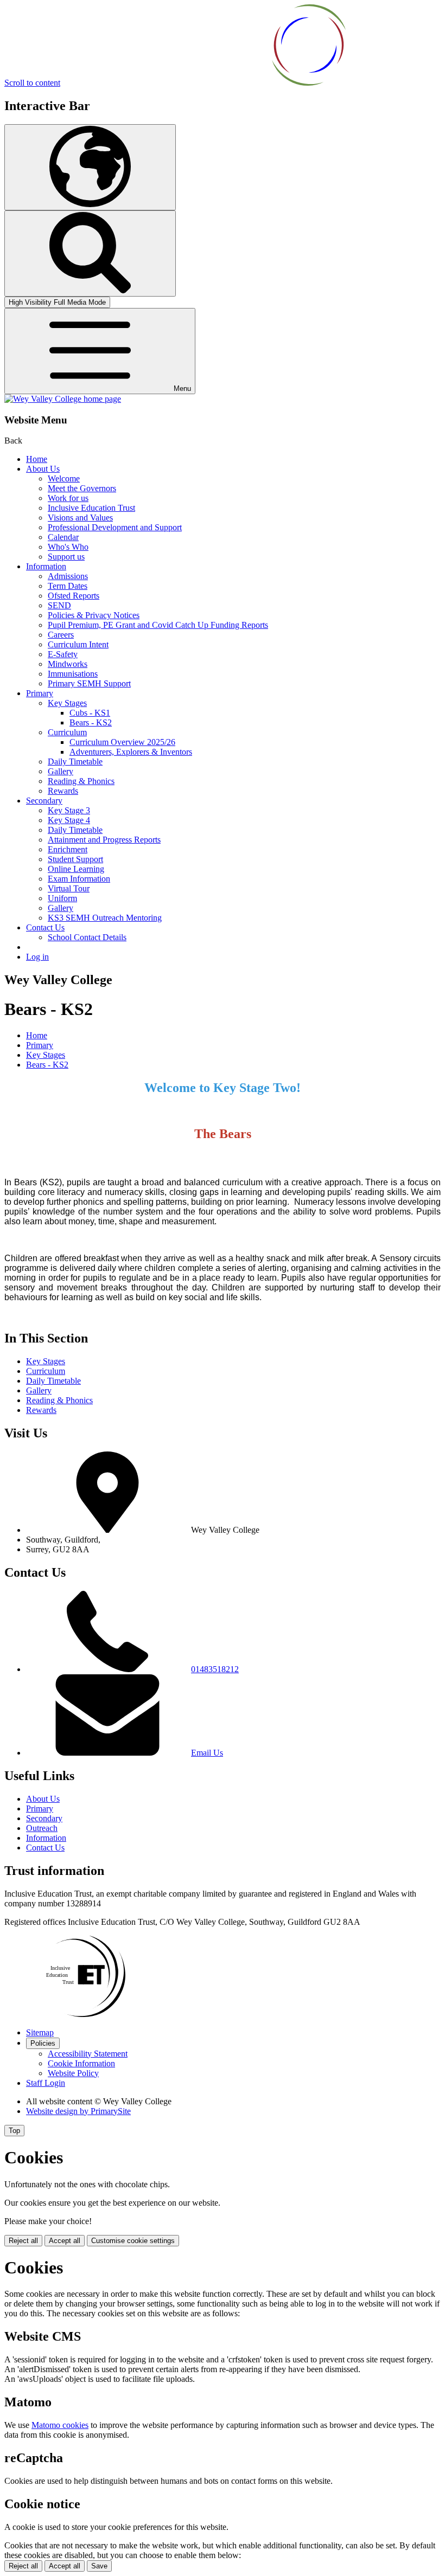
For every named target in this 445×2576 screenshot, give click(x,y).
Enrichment (68, 849)
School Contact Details (87, 937)
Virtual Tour (69, 888)
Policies (43, 2043)
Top (14, 2131)
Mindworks (68, 664)
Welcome (64, 478)
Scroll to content (32, 83)
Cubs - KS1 (90, 713)
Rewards (63, 791)
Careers (61, 635)
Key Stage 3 (69, 810)
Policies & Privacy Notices (94, 615)
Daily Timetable (75, 762)
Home (37, 459)
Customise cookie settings (133, 2241)
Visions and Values (80, 518)
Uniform (62, 898)
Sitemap (40, 2032)
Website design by (78, 2111)
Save (99, 2566)
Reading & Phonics (81, 781)
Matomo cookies (60, 2425)
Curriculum (67, 732)
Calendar (63, 537)
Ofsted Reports (74, 596)
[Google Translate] (90, 167)
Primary (40, 693)
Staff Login (46, 2083)
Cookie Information (81, 2063)
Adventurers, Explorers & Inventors (131, 752)
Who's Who (68, 547)
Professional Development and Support (115, 527)
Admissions (68, 576)
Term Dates (68, 586)
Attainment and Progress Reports (104, 840)
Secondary (44, 801)
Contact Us (45, 927)
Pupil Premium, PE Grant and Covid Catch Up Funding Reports (158, 625)
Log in (37, 957)
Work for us (68, 498)
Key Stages (67, 703)
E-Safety (63, 654)
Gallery (61, 771)
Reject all (23, 2241)
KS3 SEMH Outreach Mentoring (105, 918)
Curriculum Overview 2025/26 (122, 742)
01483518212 (215, 1669)
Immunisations (73, 674)
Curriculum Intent (78, 644)
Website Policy (73, 2073)
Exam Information (79, 879)
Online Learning (76, 869)
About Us (43, 469)
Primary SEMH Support (89, 683)
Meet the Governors (82, 488)
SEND (59, 605)
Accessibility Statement (88, 2054)
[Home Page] (63, 399)
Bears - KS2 (91, 722)
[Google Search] (90, 253)
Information (46, 566)
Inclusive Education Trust (91, 508)
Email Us (207, 1753)
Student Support (75, 859)
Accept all (65, 2241)
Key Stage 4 (69, 820)
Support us (66, 557)
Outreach (42, 1828)
